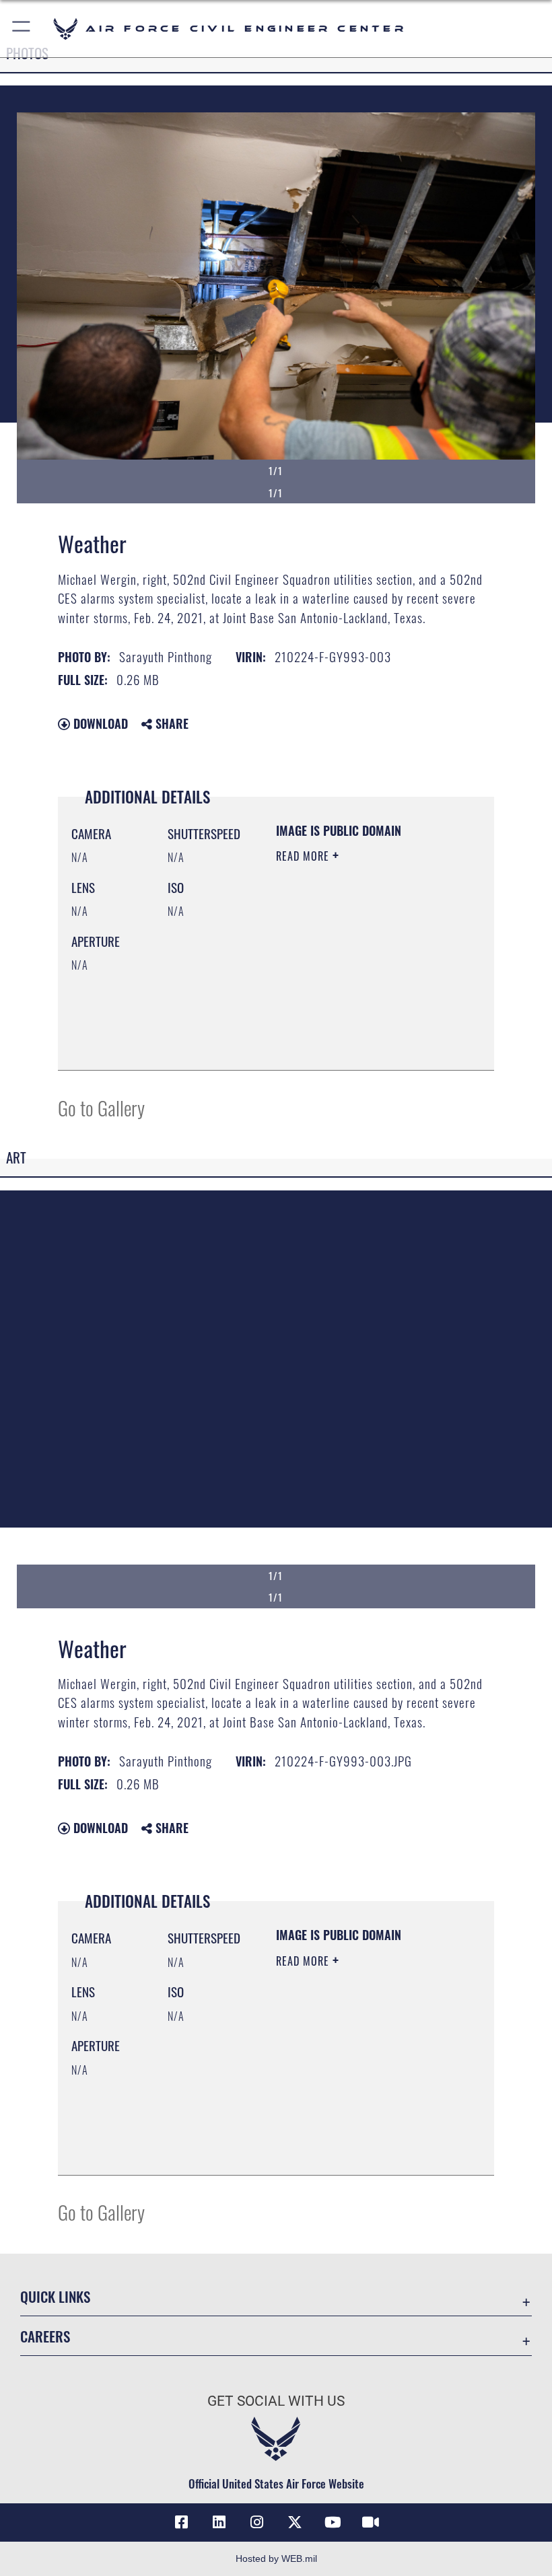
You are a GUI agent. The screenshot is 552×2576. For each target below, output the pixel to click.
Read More (304, 856)
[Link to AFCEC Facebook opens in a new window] (182, 2522)
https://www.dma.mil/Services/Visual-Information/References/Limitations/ (358, 1026)
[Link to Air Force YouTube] (333, 2522)
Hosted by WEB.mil (276, 2559)
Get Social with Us (276, 2401)
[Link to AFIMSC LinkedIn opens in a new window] (219, 2522)
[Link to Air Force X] (295, 2522)
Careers (45, 2336)
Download (99, 723)
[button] (22, 29)
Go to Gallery (101, 1107)
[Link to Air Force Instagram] (257, 2522)
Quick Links (55, 2296)
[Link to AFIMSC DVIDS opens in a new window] (370, 2522)
